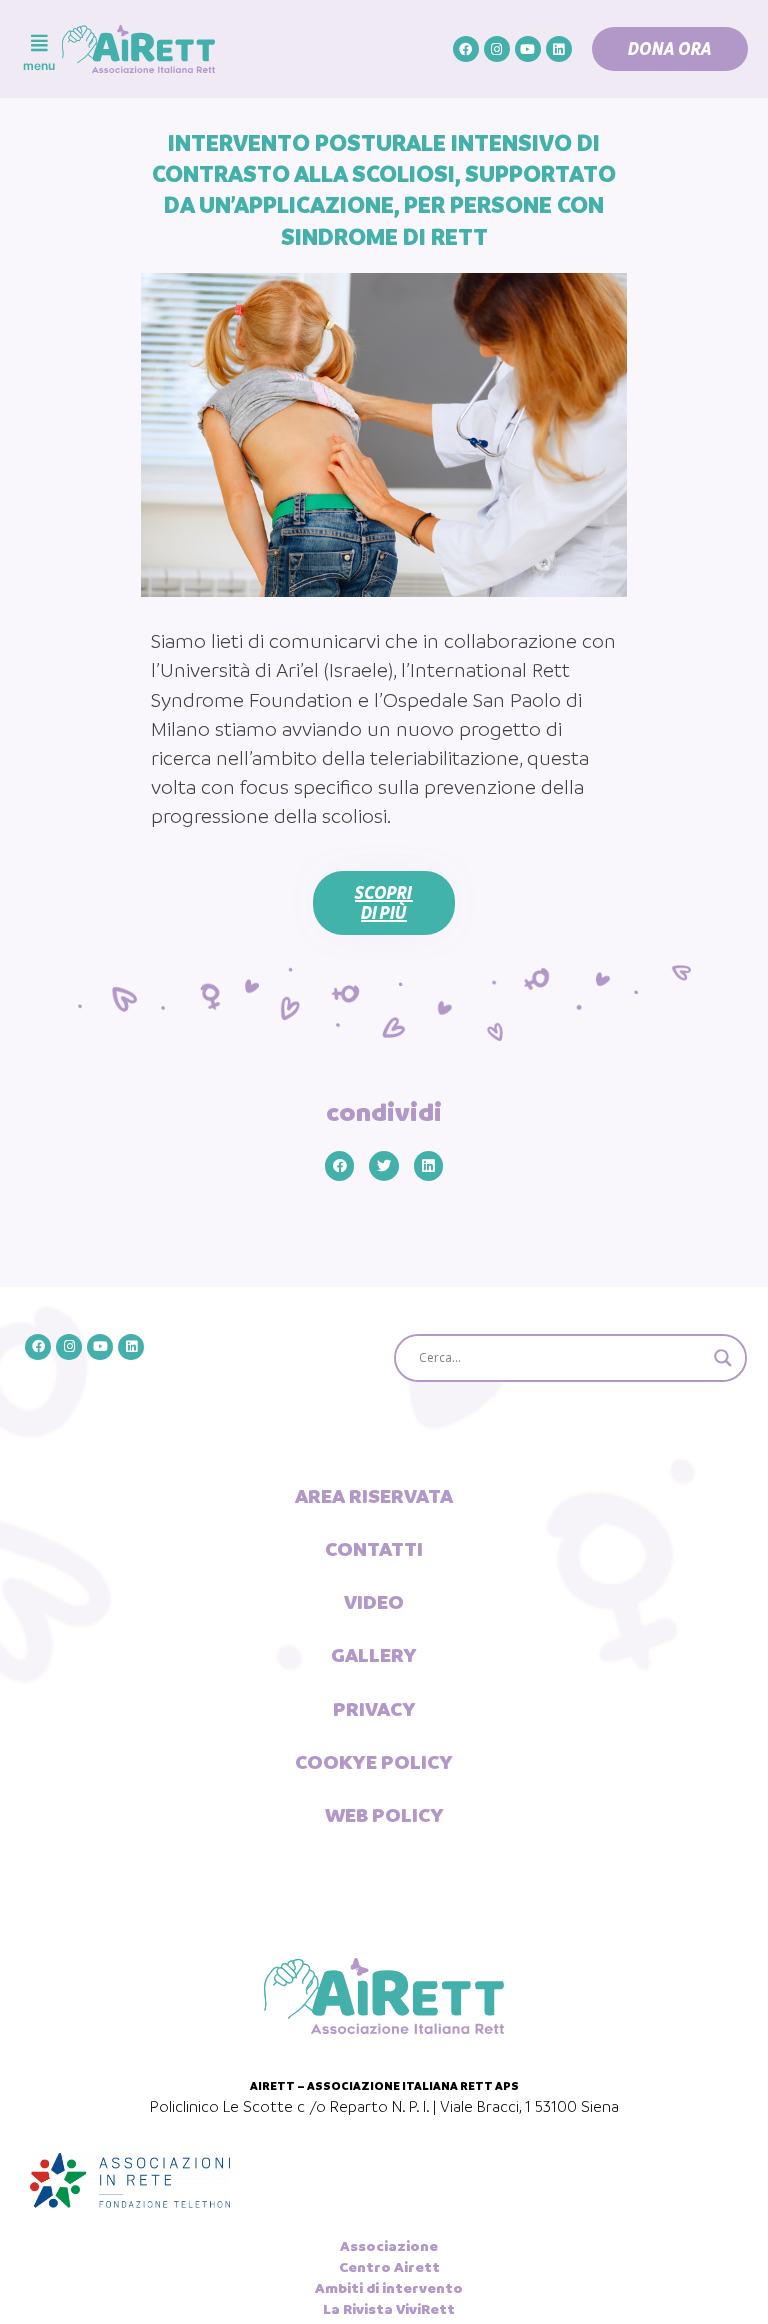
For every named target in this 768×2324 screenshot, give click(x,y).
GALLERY (374, 1655)
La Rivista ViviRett (389, 2309)
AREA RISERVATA (374, 1496)
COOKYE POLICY (374, 1762)
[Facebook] (466, 49)
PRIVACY (374, 1709)
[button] (670, 49)
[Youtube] (528, 49)
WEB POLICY (384, 1815)
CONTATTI (374, 1549)
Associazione (389, 2246)
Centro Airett (389, 2267)
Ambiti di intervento (389, 2288)
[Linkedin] (559, 49)
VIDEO (374, 1602)
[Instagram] (497, 49)
